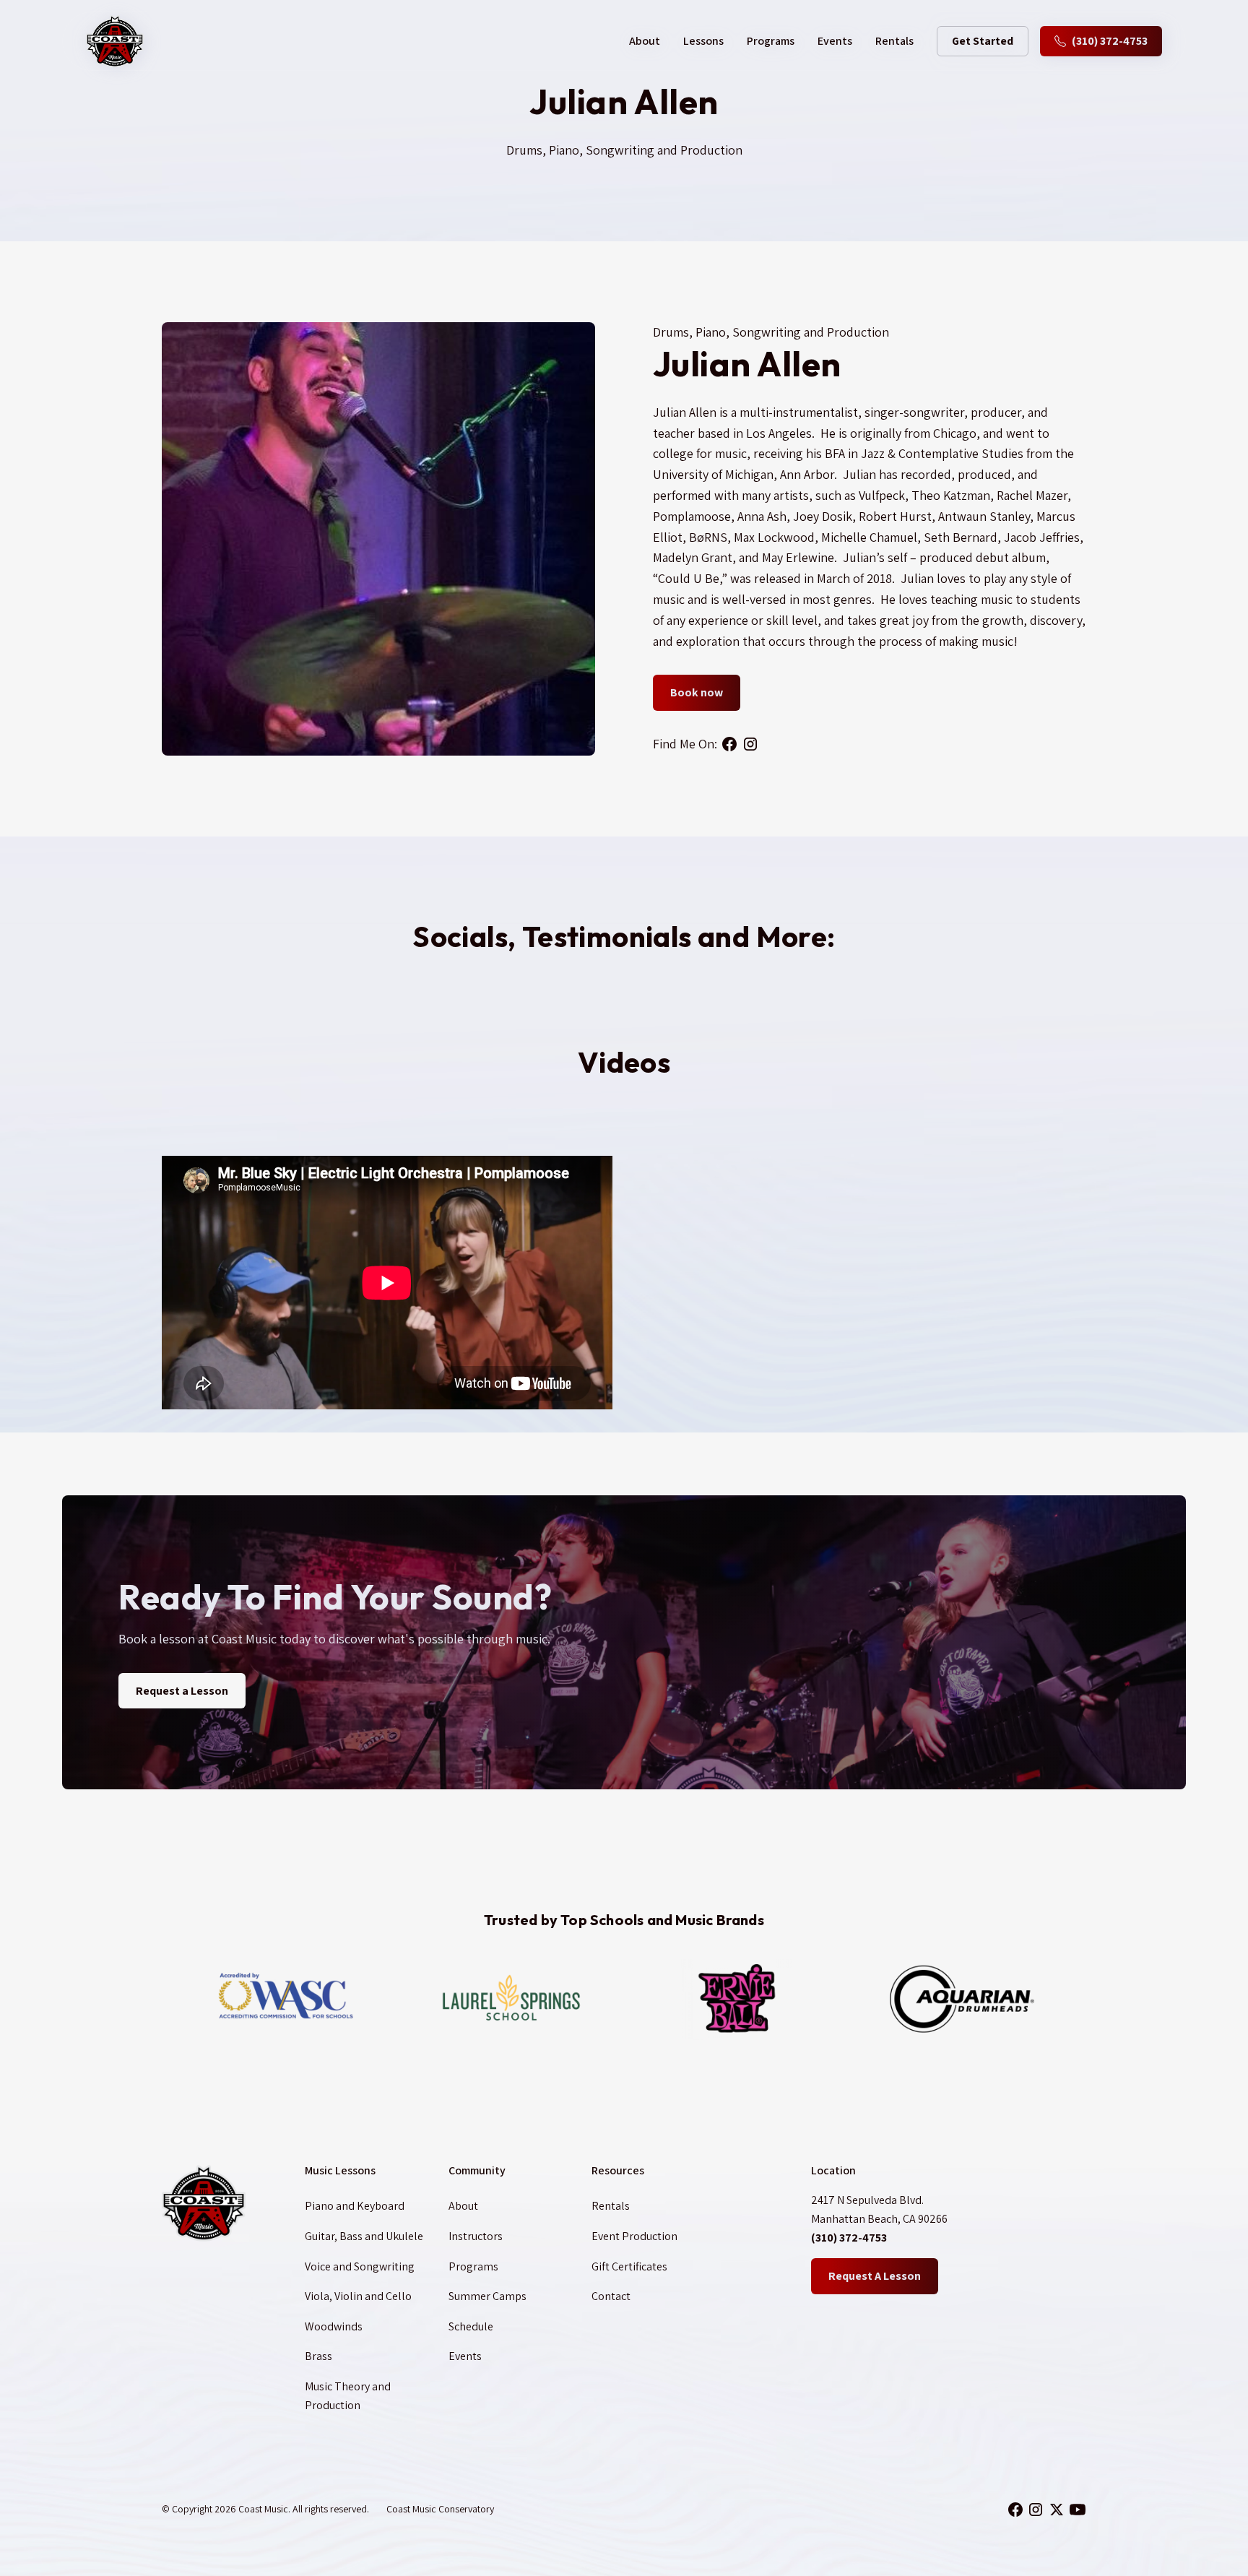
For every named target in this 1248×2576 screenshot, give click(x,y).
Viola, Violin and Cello (358, 2296)
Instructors (476, 2236)
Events (835, 41)
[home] (115, 41)
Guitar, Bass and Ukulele (364, 2236)
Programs (771, 41)
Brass (318, 2356)
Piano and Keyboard (355, 2206)
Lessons (703, 41)
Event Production (634, 2236)
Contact (611, 2296)
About (463, 2206)
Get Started (983, 41)
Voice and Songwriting (360, 2266)
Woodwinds (334, 2326)
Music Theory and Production (348, 2396)
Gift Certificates (629, 2266)
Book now (697, 692)
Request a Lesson (182, 1691)
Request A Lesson (875, 2276)
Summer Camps (487, 2296)
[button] (645, 41)
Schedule (471, 2326)
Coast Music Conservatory (440, 2509)
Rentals (894, 41)
